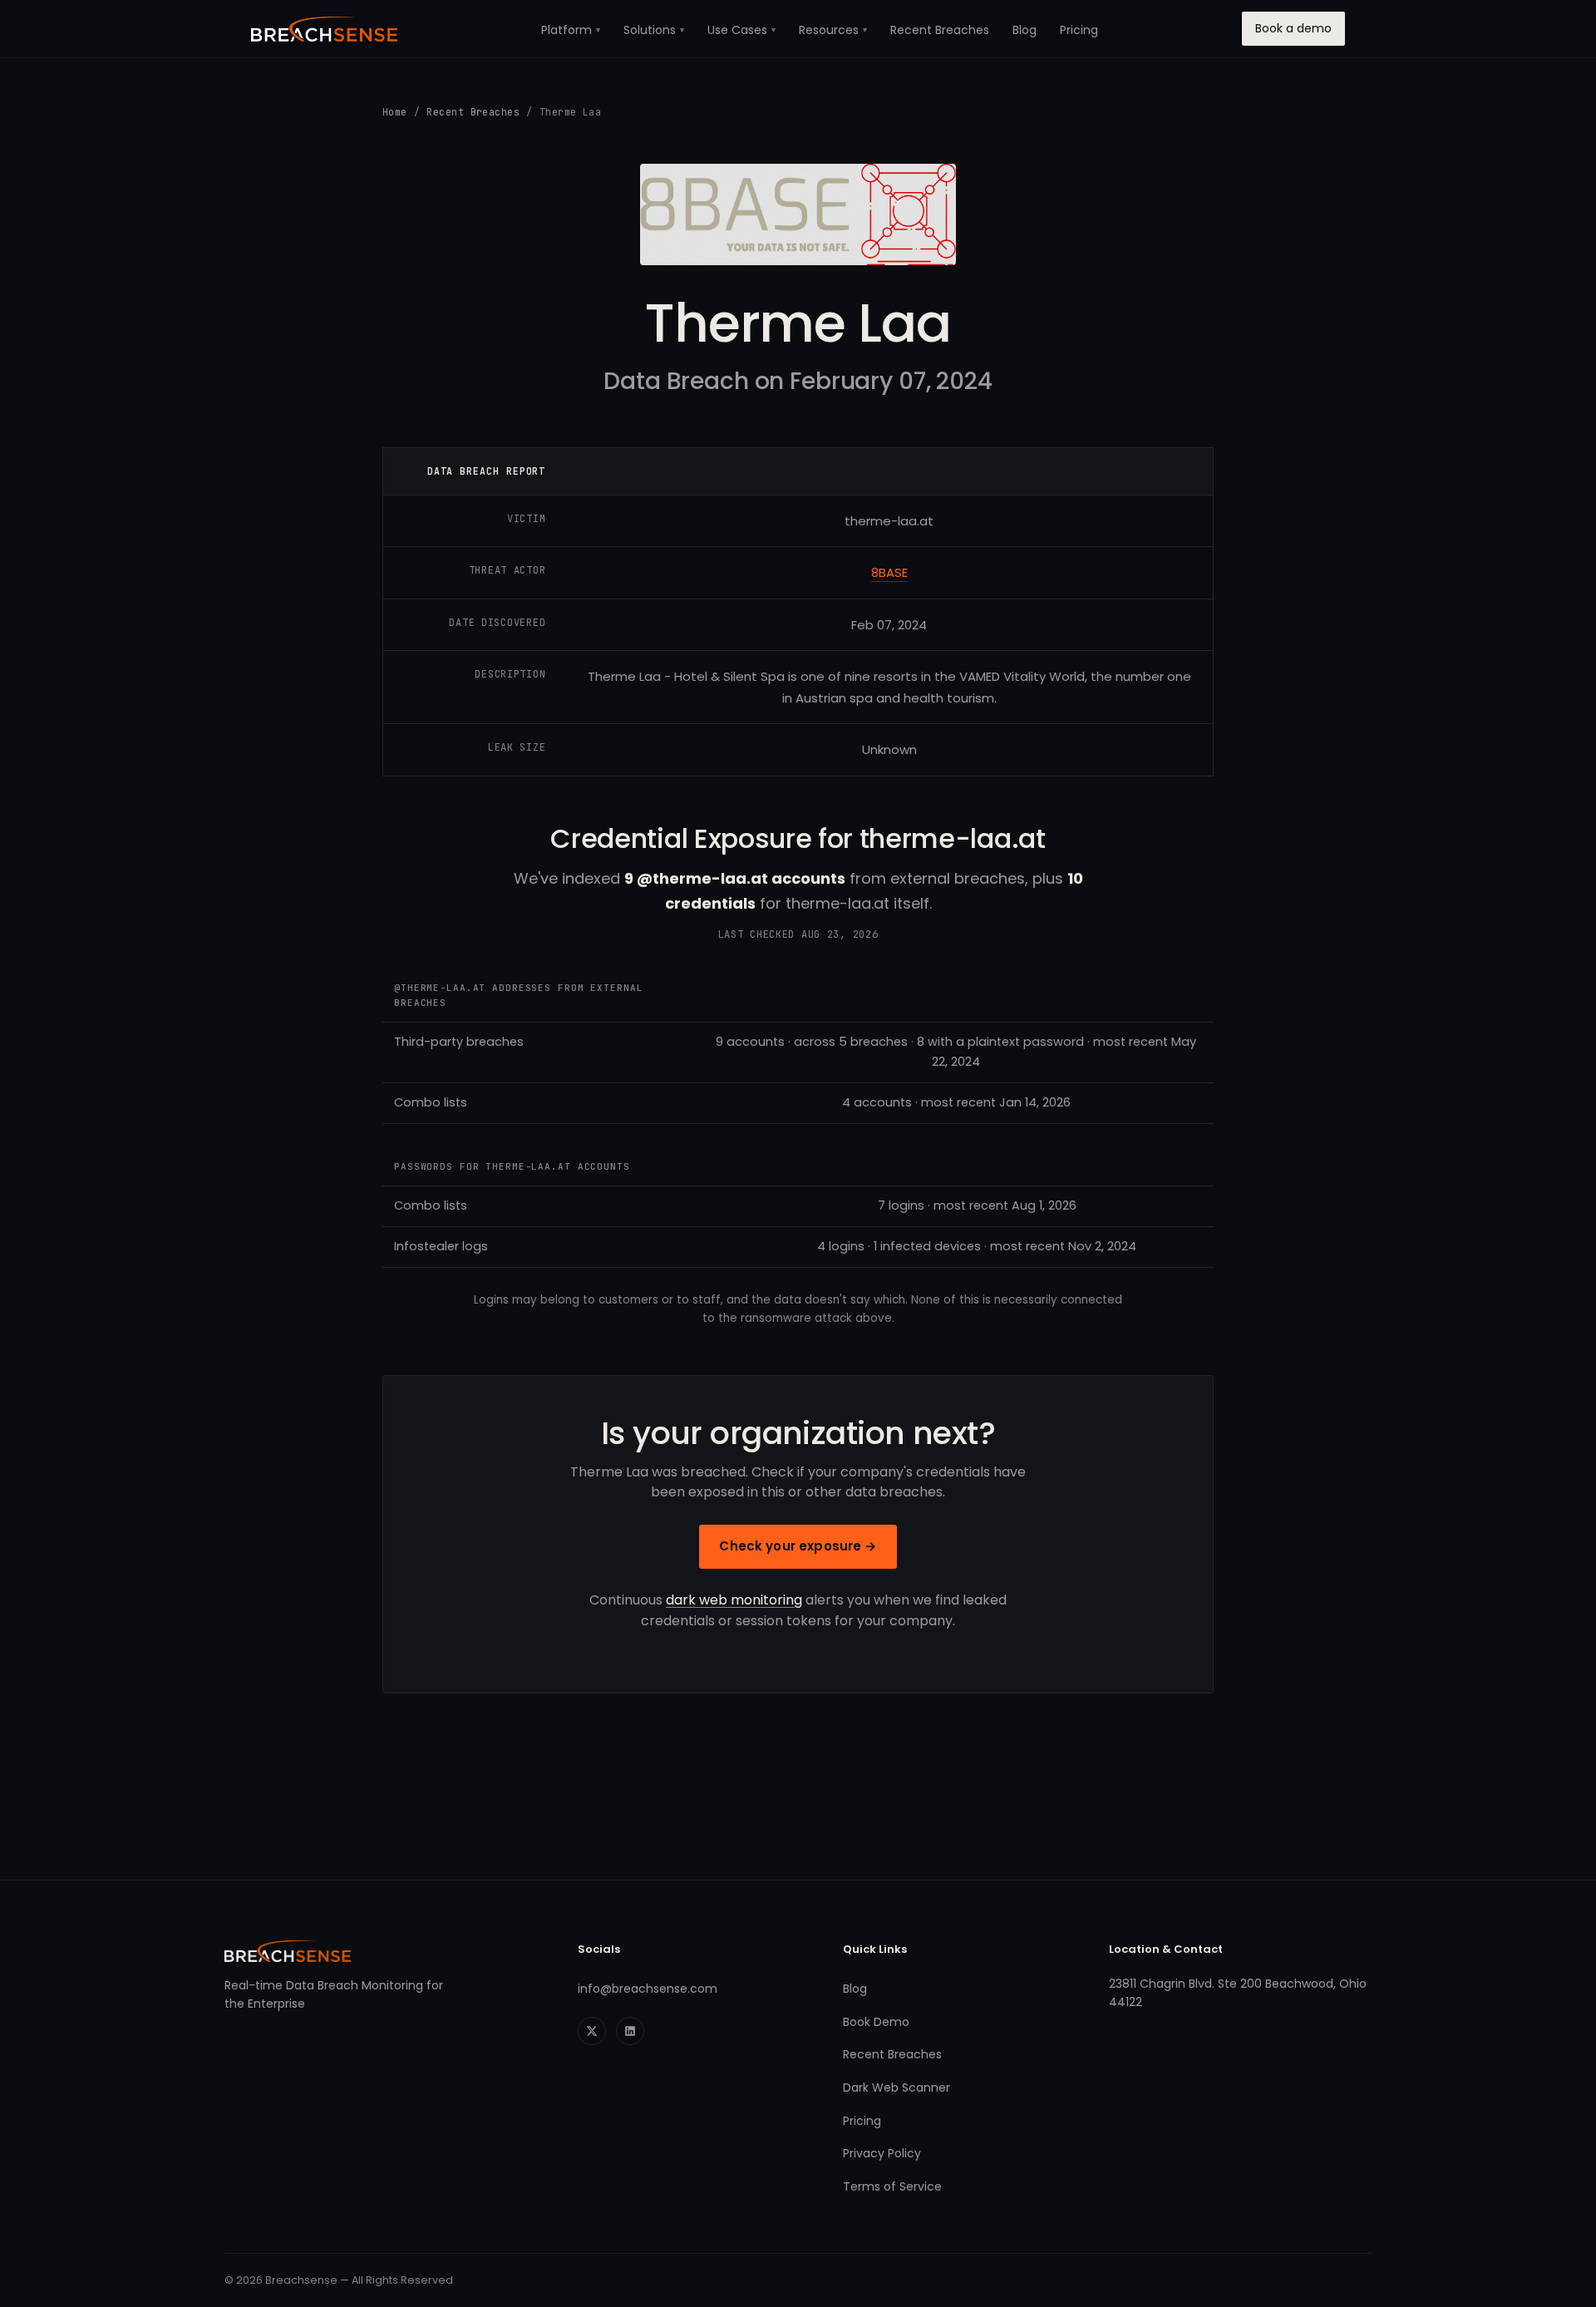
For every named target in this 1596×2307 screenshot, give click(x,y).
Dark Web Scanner (897, 2088)
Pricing (1079, 30)
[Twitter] (592, 2031)
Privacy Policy (882, 2153)
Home (395, 112)
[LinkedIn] (630, 2031)
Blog (1025, 30)
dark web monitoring (734, 1600)
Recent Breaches (940, 30)
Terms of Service (892, 2186)
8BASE (889, 572)
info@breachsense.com (648, 1989)
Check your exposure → (798, 1546)
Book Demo (876, 2022)
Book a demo (1293, 28)
